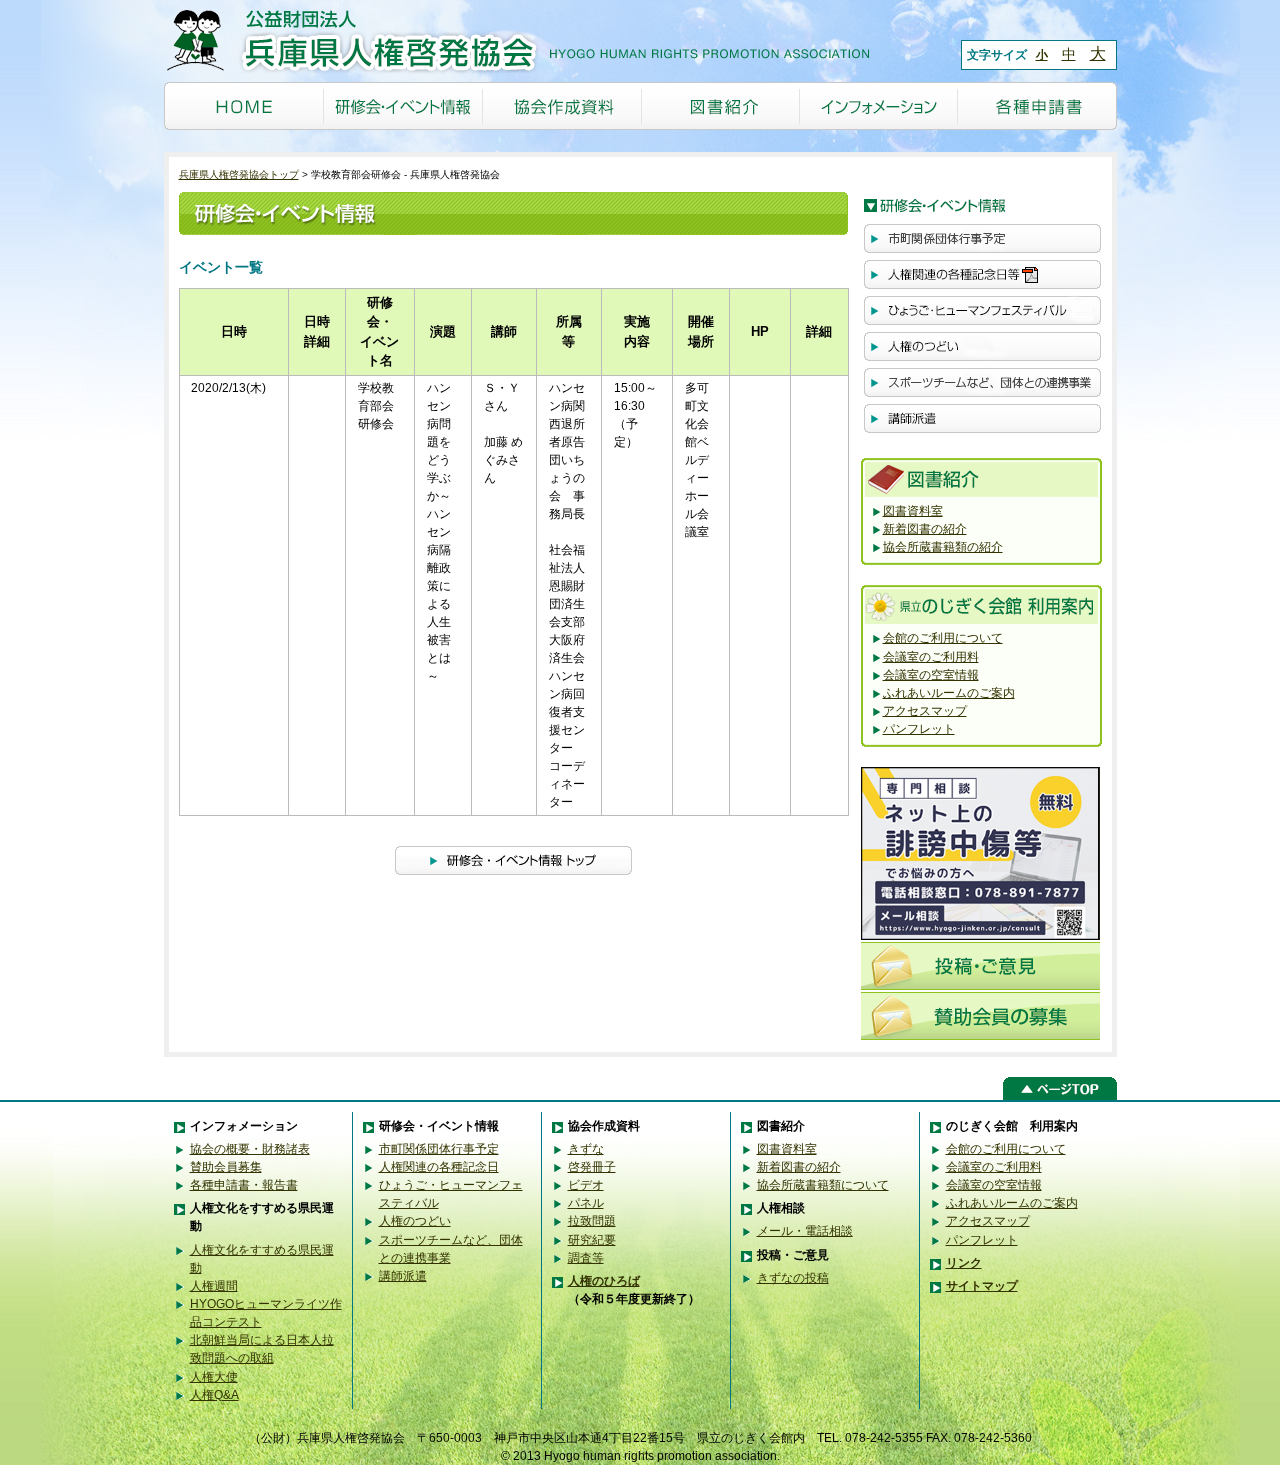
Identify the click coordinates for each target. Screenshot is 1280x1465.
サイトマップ (982, 1286)
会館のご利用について (943, 638)
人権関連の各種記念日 (439, 1167)
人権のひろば (604, 1281)
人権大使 (214, 1377)
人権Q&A (214, 1395)
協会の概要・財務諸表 (250, 1149)
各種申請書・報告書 (244, 1185)
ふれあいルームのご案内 (949, 693)
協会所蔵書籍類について (823, 1185)
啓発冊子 (592, 1167)
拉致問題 (592, 1221)
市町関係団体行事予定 (439, 1149)
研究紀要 (592, 1240)
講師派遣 (403, 1276)
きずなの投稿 (793, 1278)
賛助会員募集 (226, 1167)
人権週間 (214, 1286)
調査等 (586, 1258)
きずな (586, 1149)
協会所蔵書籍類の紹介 (943, 547)
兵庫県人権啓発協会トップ (239, 174)
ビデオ (586, 1185)
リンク (964, 1263)
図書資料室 (913, 511)
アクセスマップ (925, 711)
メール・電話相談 (805, 1231)
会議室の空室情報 (931, 675)
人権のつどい (415, 1221)
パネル (586, 1203)
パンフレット (919, 729)
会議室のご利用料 (931, 657)
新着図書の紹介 (925, 529)
